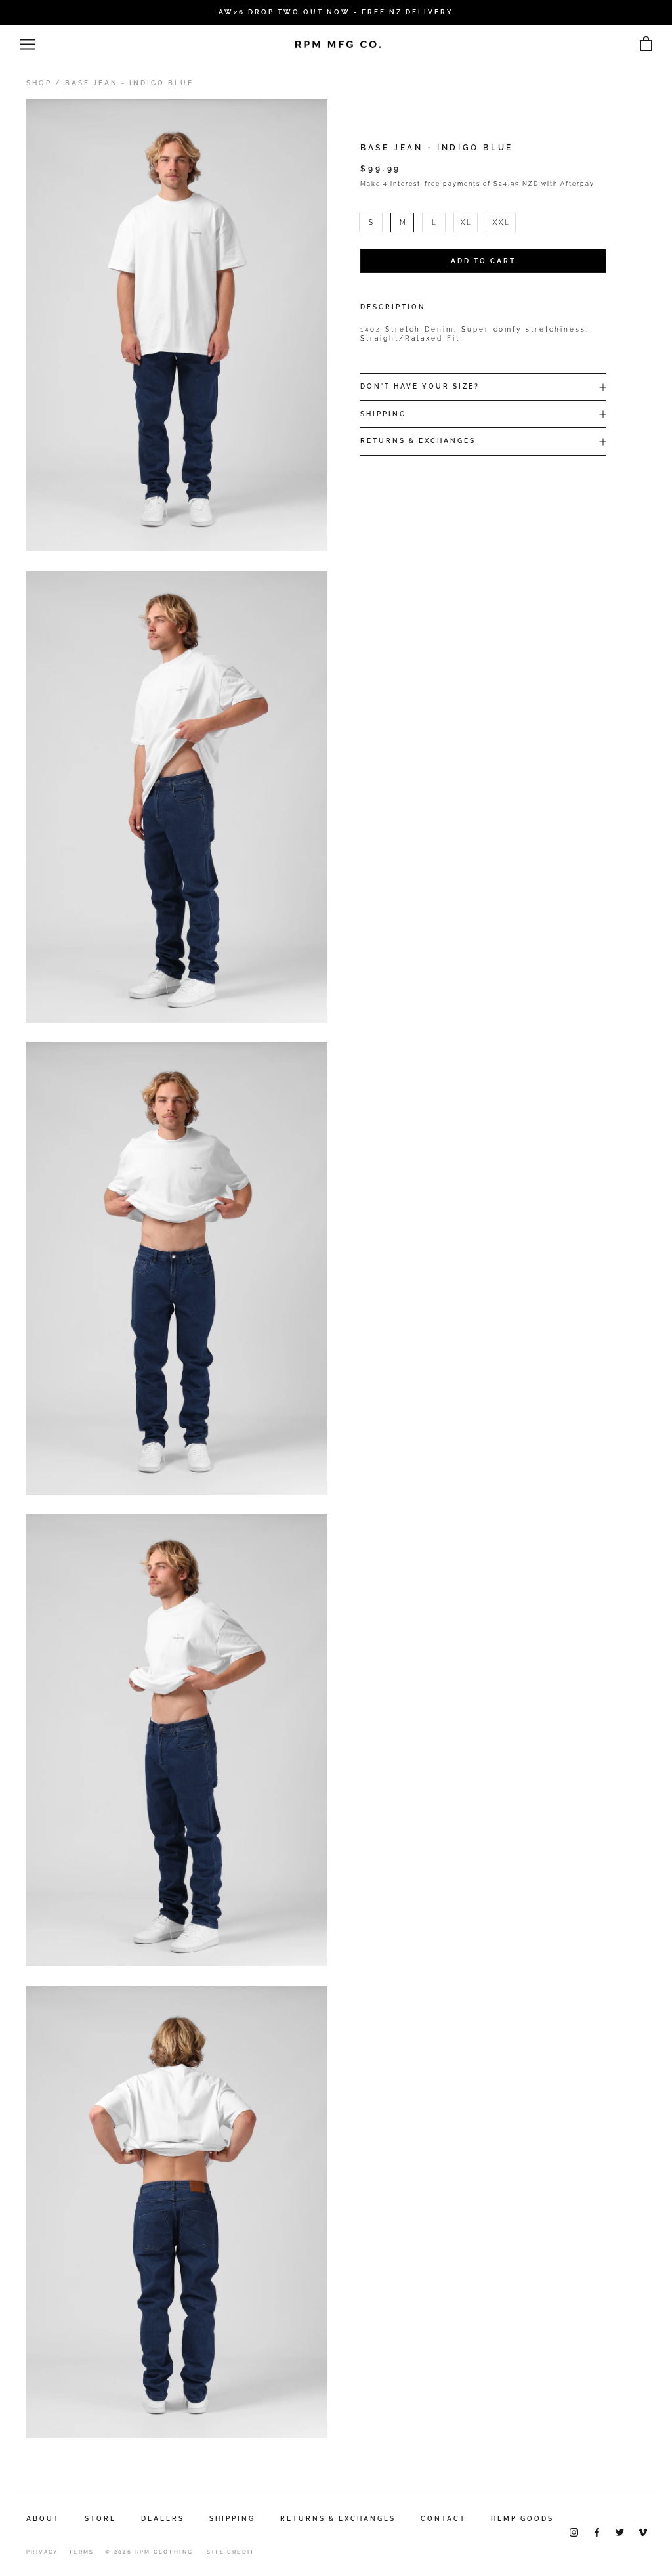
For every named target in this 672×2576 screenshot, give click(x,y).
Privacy (42, 2552)
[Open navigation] (28, 44)
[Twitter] (620, 2532)
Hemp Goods (522, 2519)
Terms (82, 2552)
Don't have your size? (420, 386)
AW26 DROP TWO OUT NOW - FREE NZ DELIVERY (336, 12)
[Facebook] (597, 2532)
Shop (39, 83)
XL (467, 222)
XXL (502, 222)
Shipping (383, 414)
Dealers (163, 2519)
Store (100, 2519)
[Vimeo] (643, 2532)
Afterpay (577, 184)
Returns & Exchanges (418, 441)
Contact (443, 2519)
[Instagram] (574, 2532)
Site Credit (231, 2552)
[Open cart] (646, 44)
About (43, 2519)
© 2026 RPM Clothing (149, 2552)
